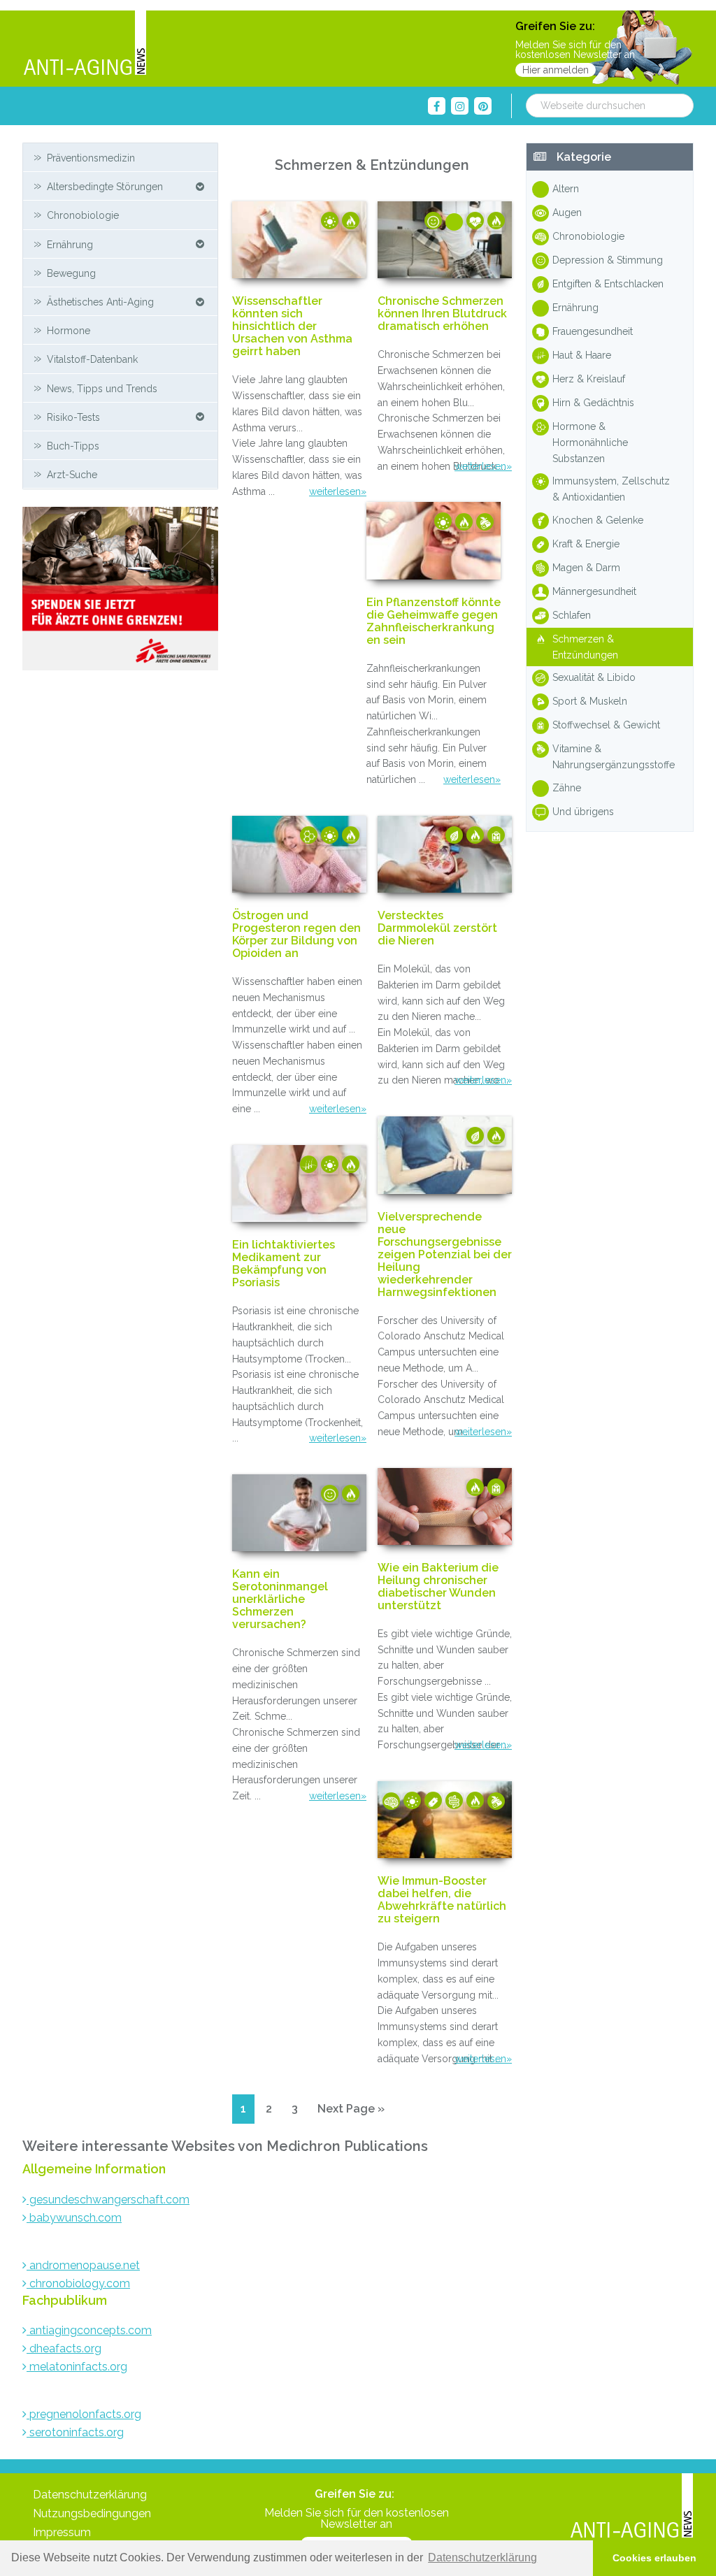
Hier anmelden (556, 70)
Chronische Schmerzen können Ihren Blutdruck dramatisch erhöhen (442, 314)
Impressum (62, 2532)
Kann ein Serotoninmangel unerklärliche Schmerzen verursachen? (280, 1599)
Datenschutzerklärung (90, 2495)
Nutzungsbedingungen (92, 2513)
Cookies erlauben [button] (654, 2558)
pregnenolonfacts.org (84, 2414)
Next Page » (351, 2113)
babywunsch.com (74, 2218)
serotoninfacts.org (75, 2432)
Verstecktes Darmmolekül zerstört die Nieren (437, 928)
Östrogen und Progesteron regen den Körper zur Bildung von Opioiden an (296, 935)
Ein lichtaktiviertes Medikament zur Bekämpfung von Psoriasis (284, 1264)
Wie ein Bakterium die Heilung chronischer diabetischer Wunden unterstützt (438, 1587)
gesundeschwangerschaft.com (108, 2200)
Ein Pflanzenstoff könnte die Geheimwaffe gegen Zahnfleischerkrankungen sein (434, 621)
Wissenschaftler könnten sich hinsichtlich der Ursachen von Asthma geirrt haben (292, 326)
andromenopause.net (83, 2265)
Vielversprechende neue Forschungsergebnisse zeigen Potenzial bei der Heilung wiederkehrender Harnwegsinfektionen (445, 1255)
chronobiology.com (78, 2283)
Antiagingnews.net (85, 44)
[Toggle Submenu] (200, 186)
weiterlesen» (338, 491)
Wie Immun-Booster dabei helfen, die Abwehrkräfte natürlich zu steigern (442, 1900)
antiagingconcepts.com (89, 2330)
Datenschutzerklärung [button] (482, 2557)
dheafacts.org (64, 2348)
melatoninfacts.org (77, 2367)
